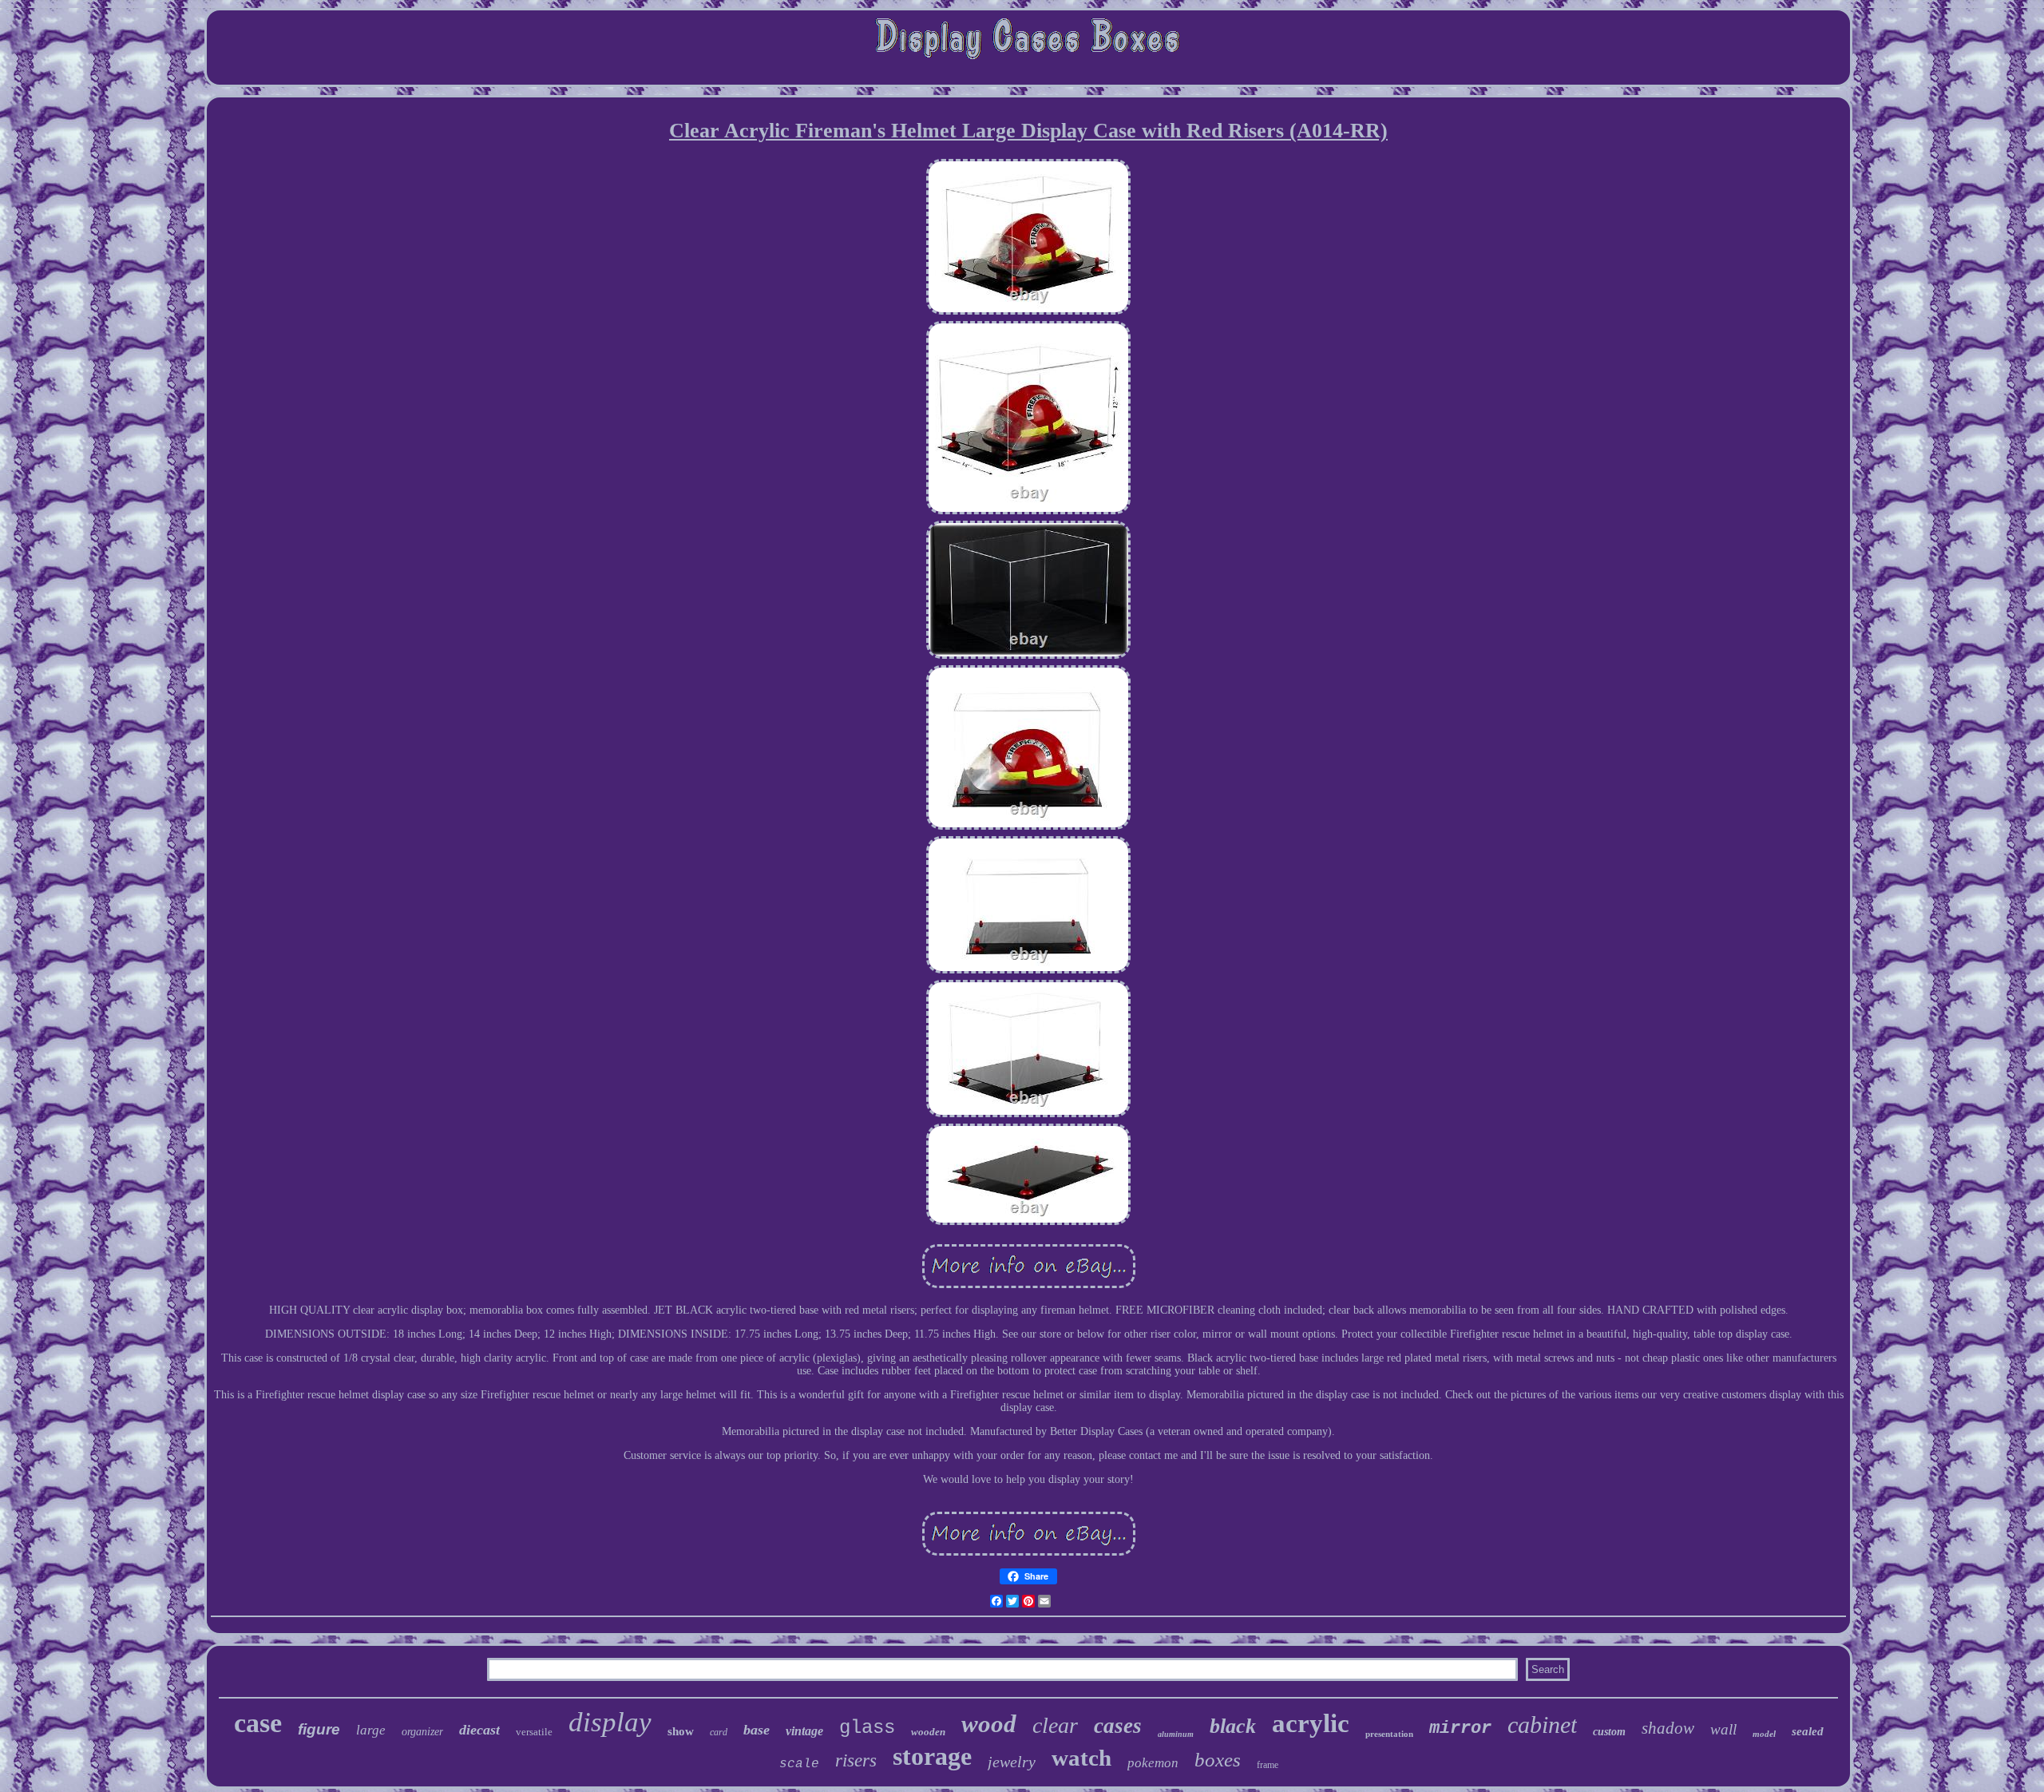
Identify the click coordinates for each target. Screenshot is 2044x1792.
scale (799, 1764)
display (610, 1722)
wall (1723, 1729)
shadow (1668, 1728)
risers (856, 1760)
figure (319, 1729)
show (681, 1731)
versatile (534, 1732)
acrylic (1311, 1723)
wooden (928, 1732)
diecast (479, 1730)
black (1233, 1726)
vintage (804, 1731)
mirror (1460, 1729)
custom (1609, 1732)
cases (1118, 1726)
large (371, 1730)
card (719, 1732)
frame (1268, 1765)
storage (932, 1756)
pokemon (1153, 1763)
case (258, 1723)
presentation (1389, 1734)
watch (1081, 1758)
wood (989, 1724)
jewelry (1012, 1762)
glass (867, 1728)
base (757, 1730)
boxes (1218, 1760)
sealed (1808, 1731)
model (1764, 1734)
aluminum (1176, 1734)
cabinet (1542, 1725)
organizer (422, 1732)
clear (1055, 1725)
